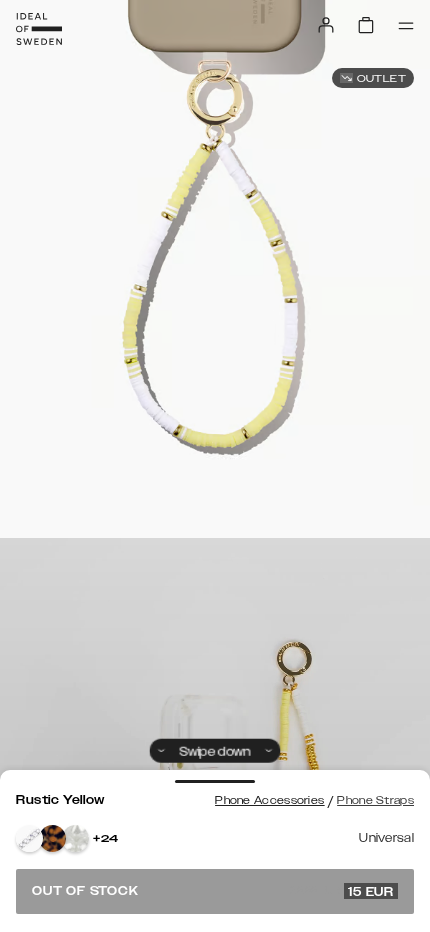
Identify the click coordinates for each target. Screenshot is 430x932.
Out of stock (213, 891)
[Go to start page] (39, 29)
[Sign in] (326, 25)
